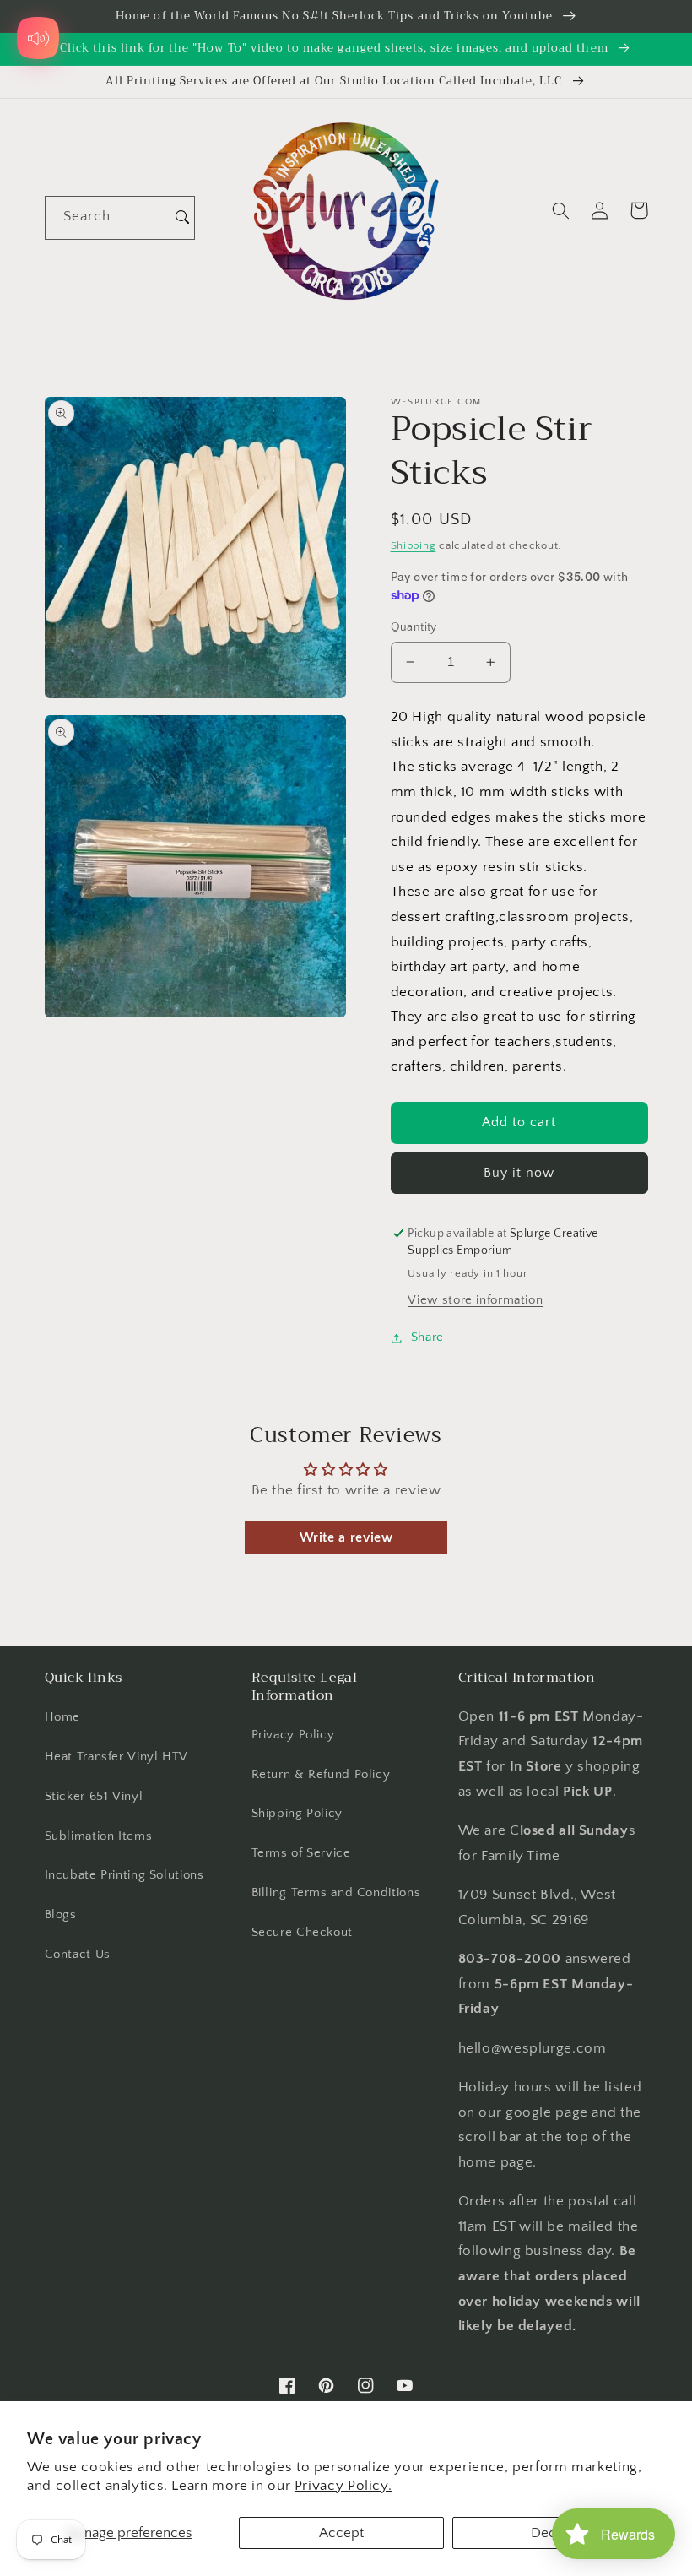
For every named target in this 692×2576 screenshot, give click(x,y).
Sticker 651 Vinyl (94, 1797)
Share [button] (427, 1337)
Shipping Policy (297, 1814)
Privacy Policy (293, 1735)
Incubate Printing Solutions (124, 1875)
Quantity (414, 627)
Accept (341, 2533)
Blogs (61, 1915)
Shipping (414, 545)
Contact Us (78, 1955)
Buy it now (519, 1173)
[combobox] (108, 217)
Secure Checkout (302, 1933)
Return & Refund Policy (321, 1775)
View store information (475, 1300)
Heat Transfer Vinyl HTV (117, 1757)
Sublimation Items (99, 1836)
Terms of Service (301, 1853)
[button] (561, 210)
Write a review (346, 1537)
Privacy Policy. (343, 2486)
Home (63, 1717)
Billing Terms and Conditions (336, 1893)
